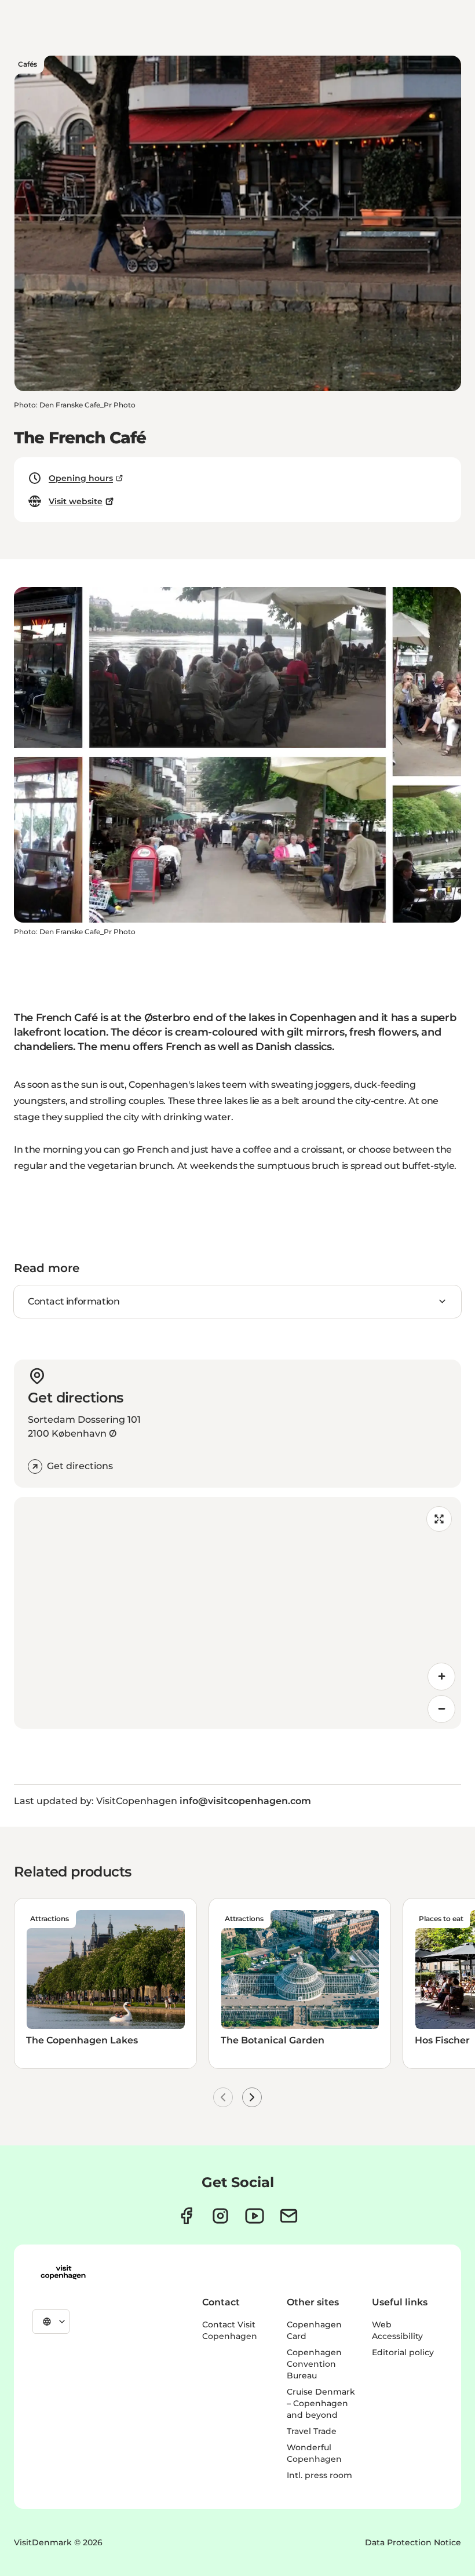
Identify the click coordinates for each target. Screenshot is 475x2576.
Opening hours (81, 478)
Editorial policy (403, 2352)
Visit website (76, 501)
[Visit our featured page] (255, 2216)
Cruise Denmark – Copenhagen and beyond (321, 2403)
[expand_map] (439, 1519)
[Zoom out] (441, 1709)
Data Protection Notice (413, 2542)
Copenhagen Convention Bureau (314, 2364)
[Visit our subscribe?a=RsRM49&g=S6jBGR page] (289, 2216)
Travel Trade (312, 2431)
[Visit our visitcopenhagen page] (186, 2216)
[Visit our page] (220, 2216)
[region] (237, 1613)
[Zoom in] (441, 1677)
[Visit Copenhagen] (63, 2272)
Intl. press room (319, 2475)
